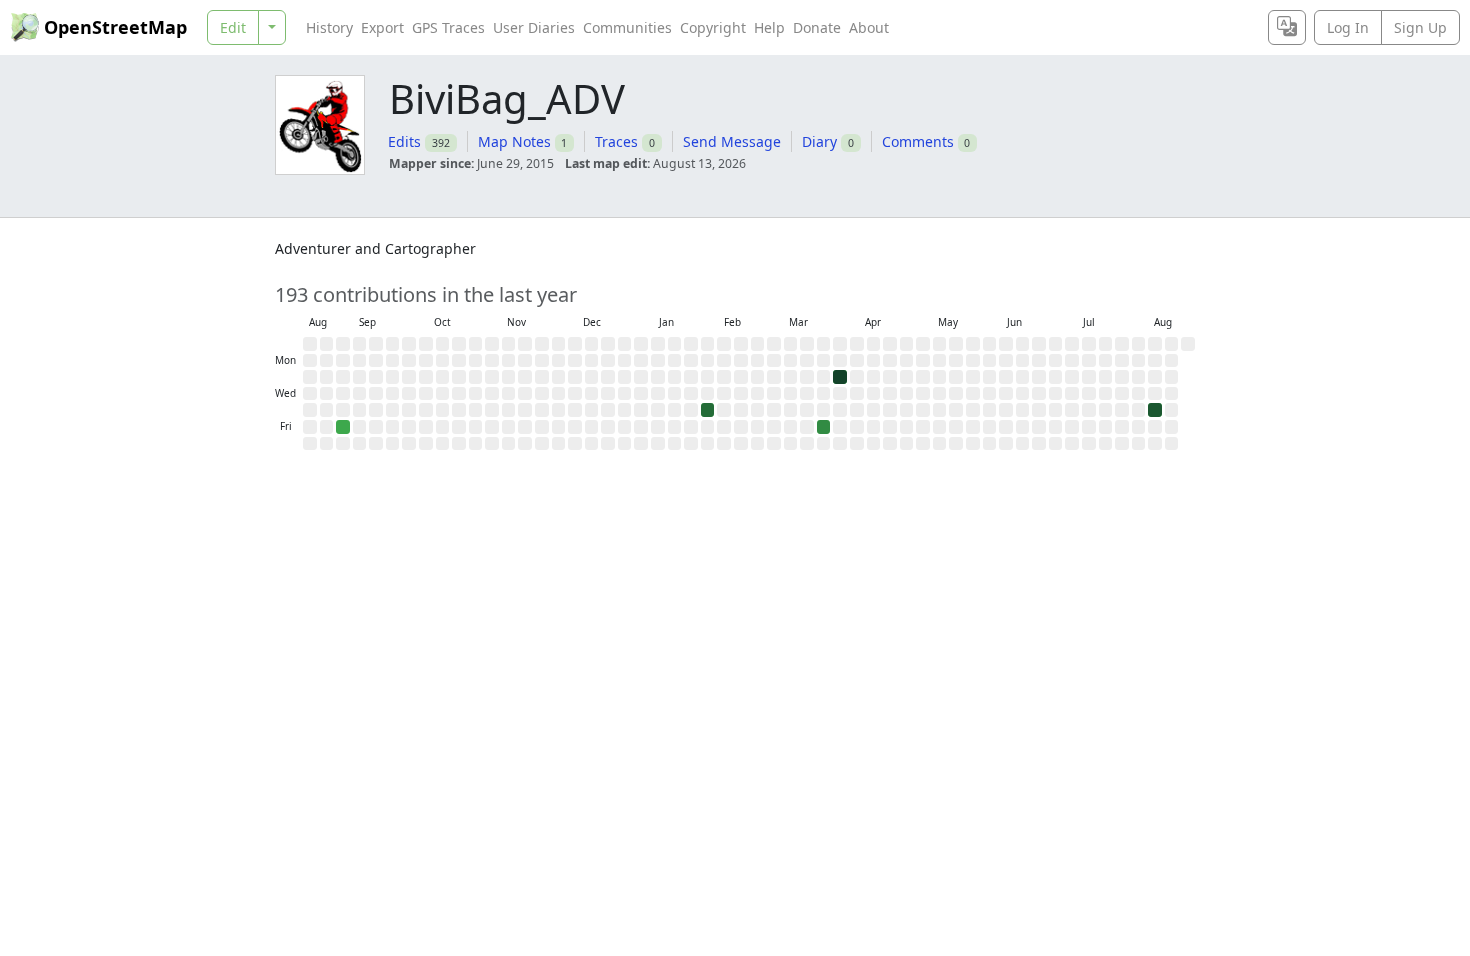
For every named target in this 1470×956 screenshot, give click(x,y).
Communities (627, 27)
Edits (404, 141)
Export (382, 27)
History (329, 27)
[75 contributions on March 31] (840, 377)
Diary (819, 141)
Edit (233, 27)
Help (769, 27)
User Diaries (534, 27)
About (869, 27)
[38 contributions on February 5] (708, 410)
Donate (817, 27)
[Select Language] (1287, 27)
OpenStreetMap (115, 27)
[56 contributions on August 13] (1155, 410)
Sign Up (1420, 27)
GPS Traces (448, 27)
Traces (616, 141)
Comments (918, 141)
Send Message (732, 141)
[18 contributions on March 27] (824, 427)
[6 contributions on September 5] (343, 427)
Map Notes (514, 141)
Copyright (713, 27)
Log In (1348, 27)
